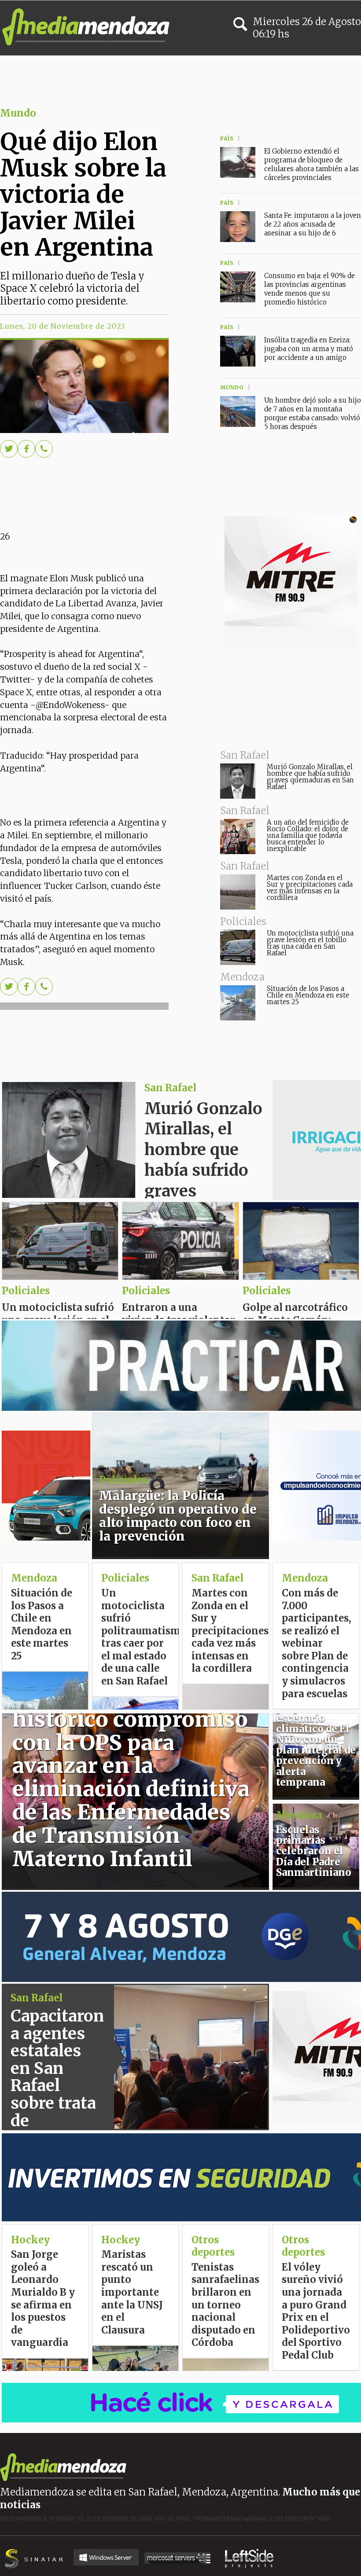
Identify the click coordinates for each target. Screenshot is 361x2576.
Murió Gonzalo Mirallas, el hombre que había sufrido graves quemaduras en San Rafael (310, 777)
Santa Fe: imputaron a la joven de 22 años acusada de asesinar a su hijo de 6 (313, 224)
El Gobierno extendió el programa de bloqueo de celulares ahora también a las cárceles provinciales (311, 164)
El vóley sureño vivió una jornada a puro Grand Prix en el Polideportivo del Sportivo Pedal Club (316, 2311)
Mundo (18, 113)
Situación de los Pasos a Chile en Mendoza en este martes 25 (308, 995)
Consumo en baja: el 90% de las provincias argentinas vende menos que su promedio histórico (309, 289)
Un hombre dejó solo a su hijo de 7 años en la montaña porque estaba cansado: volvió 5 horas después (313, 413)
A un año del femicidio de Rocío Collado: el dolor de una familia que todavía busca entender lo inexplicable (308, 835)
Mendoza (34, 1578)
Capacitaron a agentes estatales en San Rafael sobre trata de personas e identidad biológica (57, 2094)
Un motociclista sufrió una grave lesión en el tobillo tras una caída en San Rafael (310, 943)
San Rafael (170, 1088)
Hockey (121, 2240)
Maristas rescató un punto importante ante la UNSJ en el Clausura (132, 2292)
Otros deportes (303, 2246)
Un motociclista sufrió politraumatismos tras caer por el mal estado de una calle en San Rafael (146, 1637)
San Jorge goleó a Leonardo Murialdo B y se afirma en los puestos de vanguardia (43, 2298)
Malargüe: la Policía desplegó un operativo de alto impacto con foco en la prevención (178, 1516)
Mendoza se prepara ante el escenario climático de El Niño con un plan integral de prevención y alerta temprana (316, 1739)
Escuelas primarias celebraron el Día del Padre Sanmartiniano (314, 1851)
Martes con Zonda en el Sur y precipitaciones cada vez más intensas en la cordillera (310, 888)
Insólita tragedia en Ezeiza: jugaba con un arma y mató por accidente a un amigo (309, 349)
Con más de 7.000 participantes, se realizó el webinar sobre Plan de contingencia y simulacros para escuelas (316, 1643)
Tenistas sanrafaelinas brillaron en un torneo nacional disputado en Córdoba (225, 2305)
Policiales (267, 1291)
